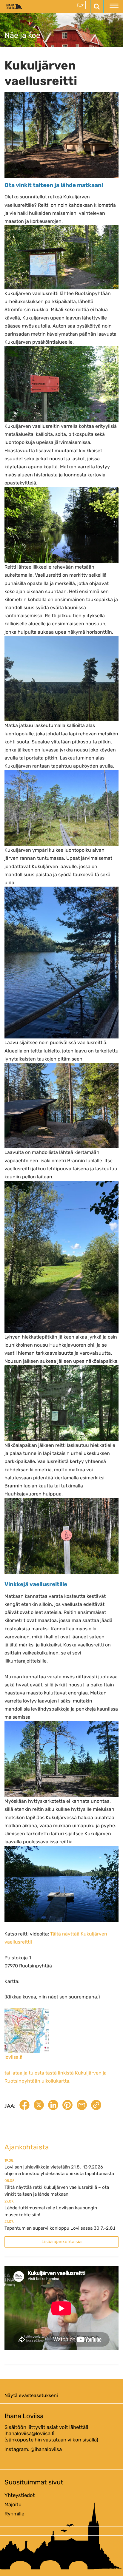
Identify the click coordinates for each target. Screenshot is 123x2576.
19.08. (9, 2160)
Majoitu (13, 2504)
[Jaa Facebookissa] (24, 2106)
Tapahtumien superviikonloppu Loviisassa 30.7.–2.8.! (60, 2228)
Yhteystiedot (20, 2495)
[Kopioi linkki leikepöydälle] (96, 2106)
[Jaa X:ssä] (39, 2106)
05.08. (10, 2181)
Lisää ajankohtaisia (61, 2242)
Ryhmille (14, 2514)
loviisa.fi (13, 2057)
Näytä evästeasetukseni (31, 2395)
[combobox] (80, 5)
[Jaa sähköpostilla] (82, 2106)
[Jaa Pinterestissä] (67, 2106)
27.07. (9, 2201)
